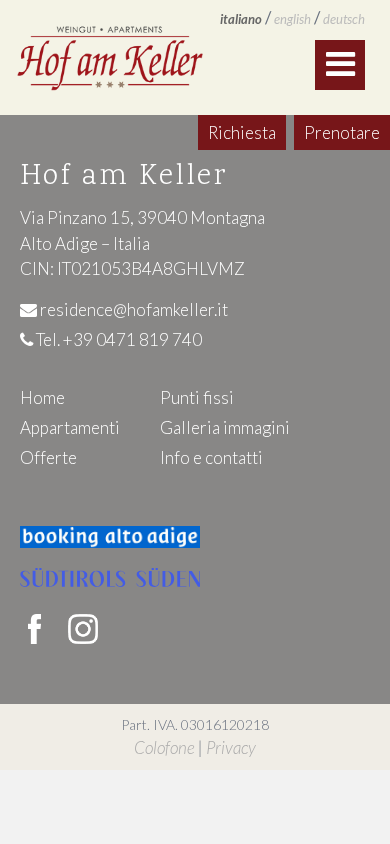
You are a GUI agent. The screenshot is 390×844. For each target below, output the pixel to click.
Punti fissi (197, 397)
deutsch (344, 19)
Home (42, 397)
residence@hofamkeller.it (132, 309)
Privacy (231, 747)
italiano (241, 19)
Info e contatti (211, 457)
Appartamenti (70, 427)
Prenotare (342, 132)
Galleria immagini (225, 427)
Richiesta (242, 132)
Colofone (164, 747)
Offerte (48, 457)
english (292, 19)
